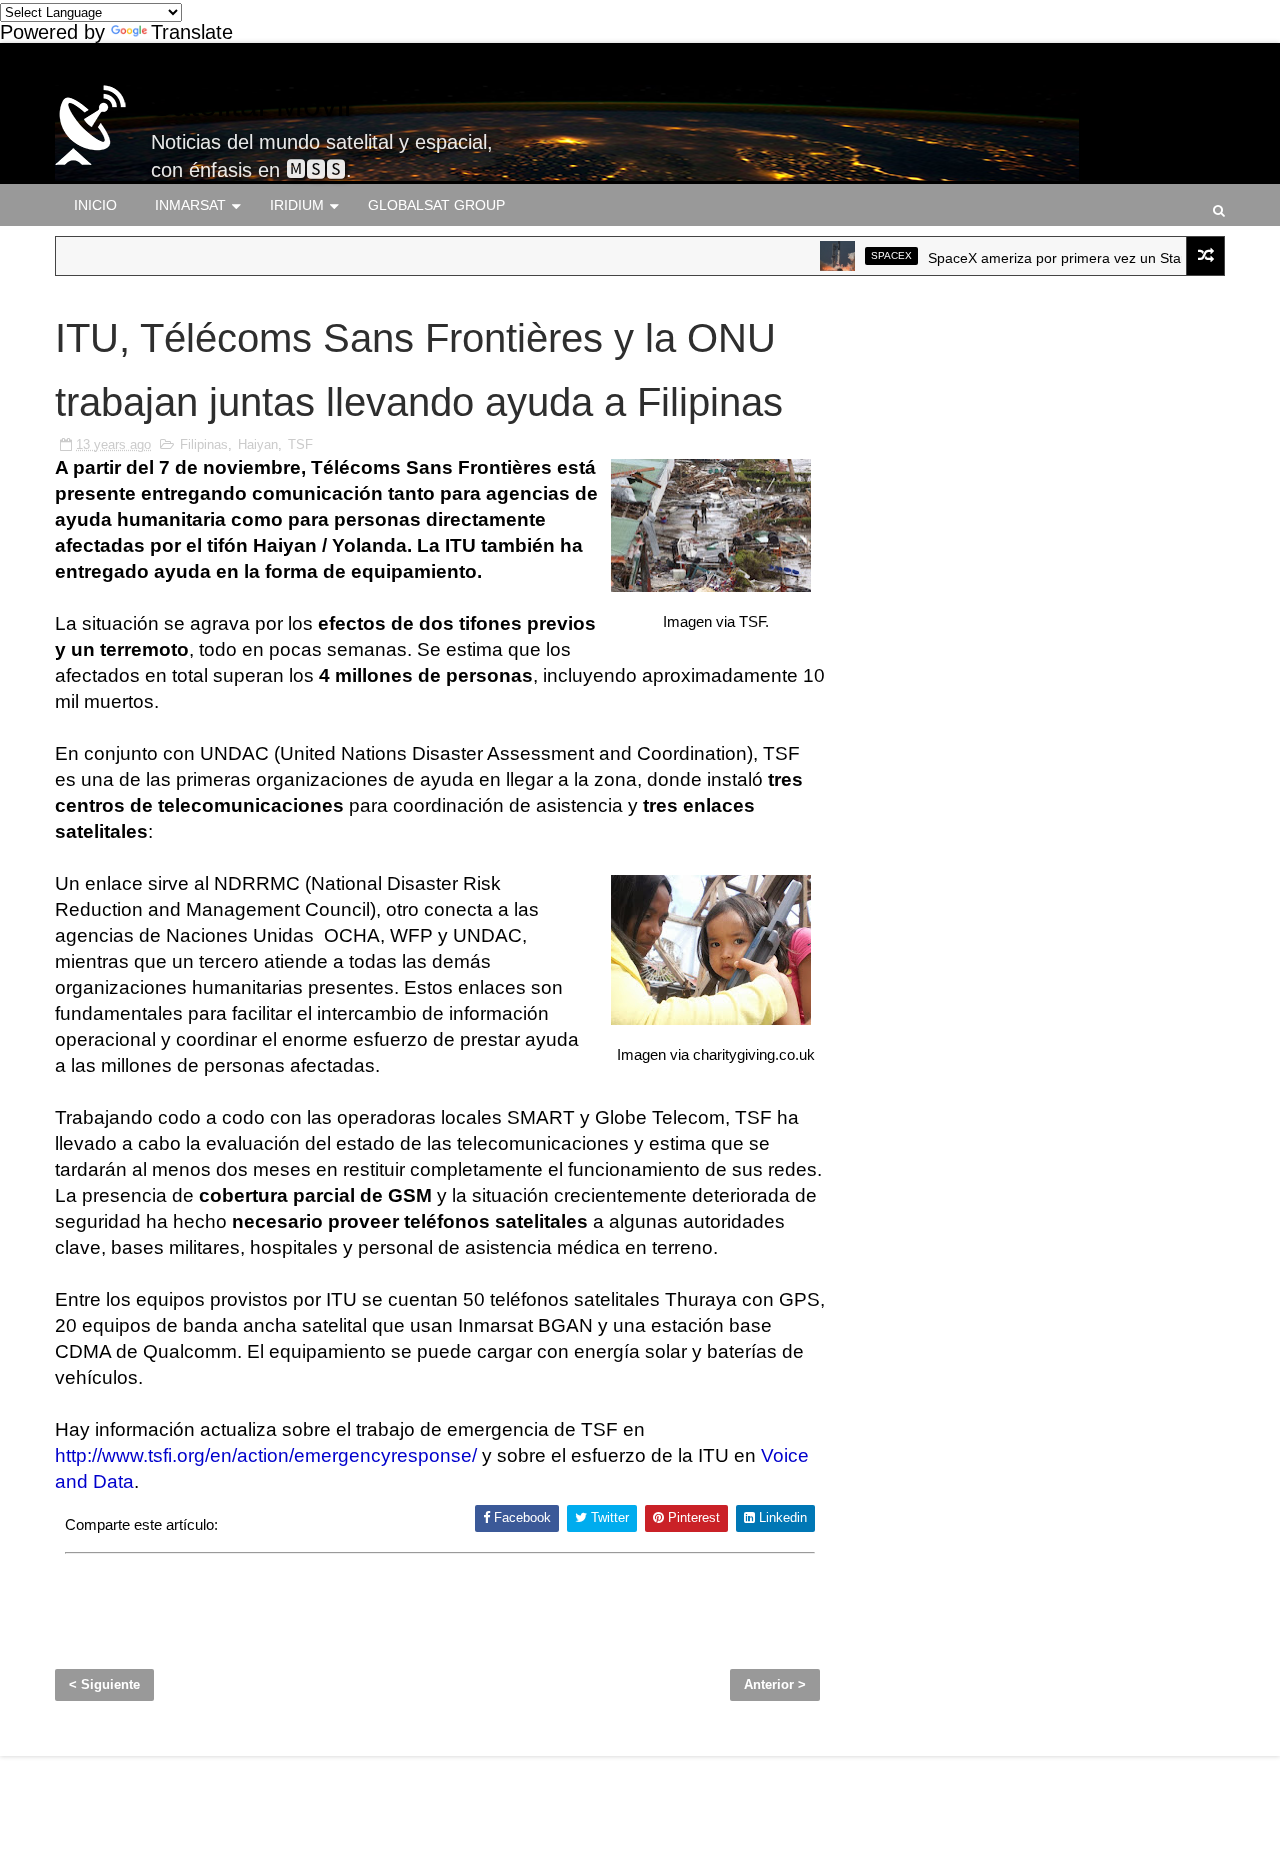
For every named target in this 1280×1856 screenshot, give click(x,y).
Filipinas (204, 444)
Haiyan (258, 444)
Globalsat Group (436, 205)
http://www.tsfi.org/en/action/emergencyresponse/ (266, 1455)
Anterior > (775, 1684)
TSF (300, 444)
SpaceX (866, 255)
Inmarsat (190, 205)
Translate (192, 32)
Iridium (297, 205)
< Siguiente (104, 1684)
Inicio (95, 205)
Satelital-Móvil (251, 105)
